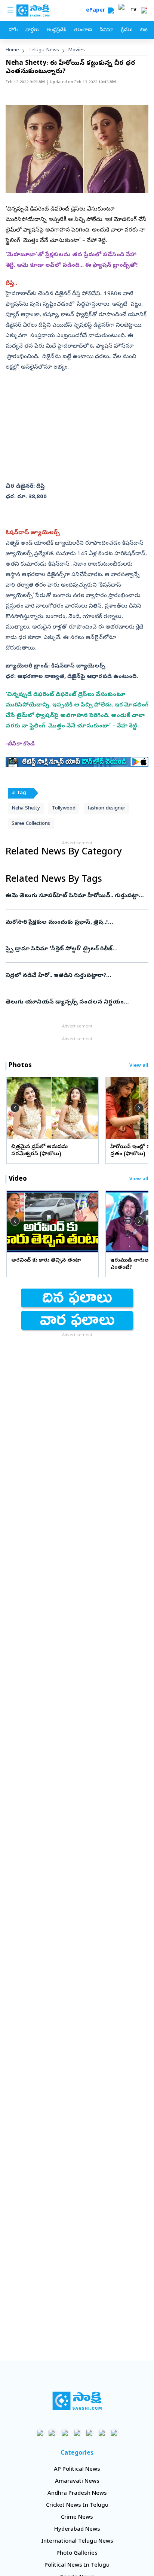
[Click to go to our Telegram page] (102, 2433)
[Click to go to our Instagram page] (77, 2433)
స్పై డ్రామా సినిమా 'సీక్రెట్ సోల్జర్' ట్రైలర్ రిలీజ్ (74, 949)
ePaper (97, 11)
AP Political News (77, 2470)
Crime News (77, 2518)
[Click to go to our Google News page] (114, 2433)
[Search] (111, 10)
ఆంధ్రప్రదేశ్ (56, 30)
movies (77, 50)
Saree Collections (31, 824)
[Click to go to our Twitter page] (65, 2433)
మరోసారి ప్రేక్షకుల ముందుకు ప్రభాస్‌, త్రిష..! (73, 923)
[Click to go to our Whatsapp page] (53, 2433)
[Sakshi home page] (77, 2401)
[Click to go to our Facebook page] (40, 2433)
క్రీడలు (127, 30)
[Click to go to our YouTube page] (90, 2433)
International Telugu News (77, 2542)
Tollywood (64, 809)
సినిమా (107, 30)
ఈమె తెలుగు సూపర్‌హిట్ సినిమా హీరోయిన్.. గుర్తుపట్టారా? (77, 896)
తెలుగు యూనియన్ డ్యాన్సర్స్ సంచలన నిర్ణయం (69, 1002)
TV (133, 10)
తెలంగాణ (83, 30)
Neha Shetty (26, 809)
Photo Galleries (77, 2554)
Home (12, 50)
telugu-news (44, 50)
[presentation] (15, 1108)
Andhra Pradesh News (77, 2494)
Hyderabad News (77, 2530)
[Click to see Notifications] (144, 10)
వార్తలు (32, 30)
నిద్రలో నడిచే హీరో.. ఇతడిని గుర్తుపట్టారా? (77, 976)
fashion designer (106, 809)
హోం (13, 30)
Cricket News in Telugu (77, 2506)
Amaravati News (77, 2482)
